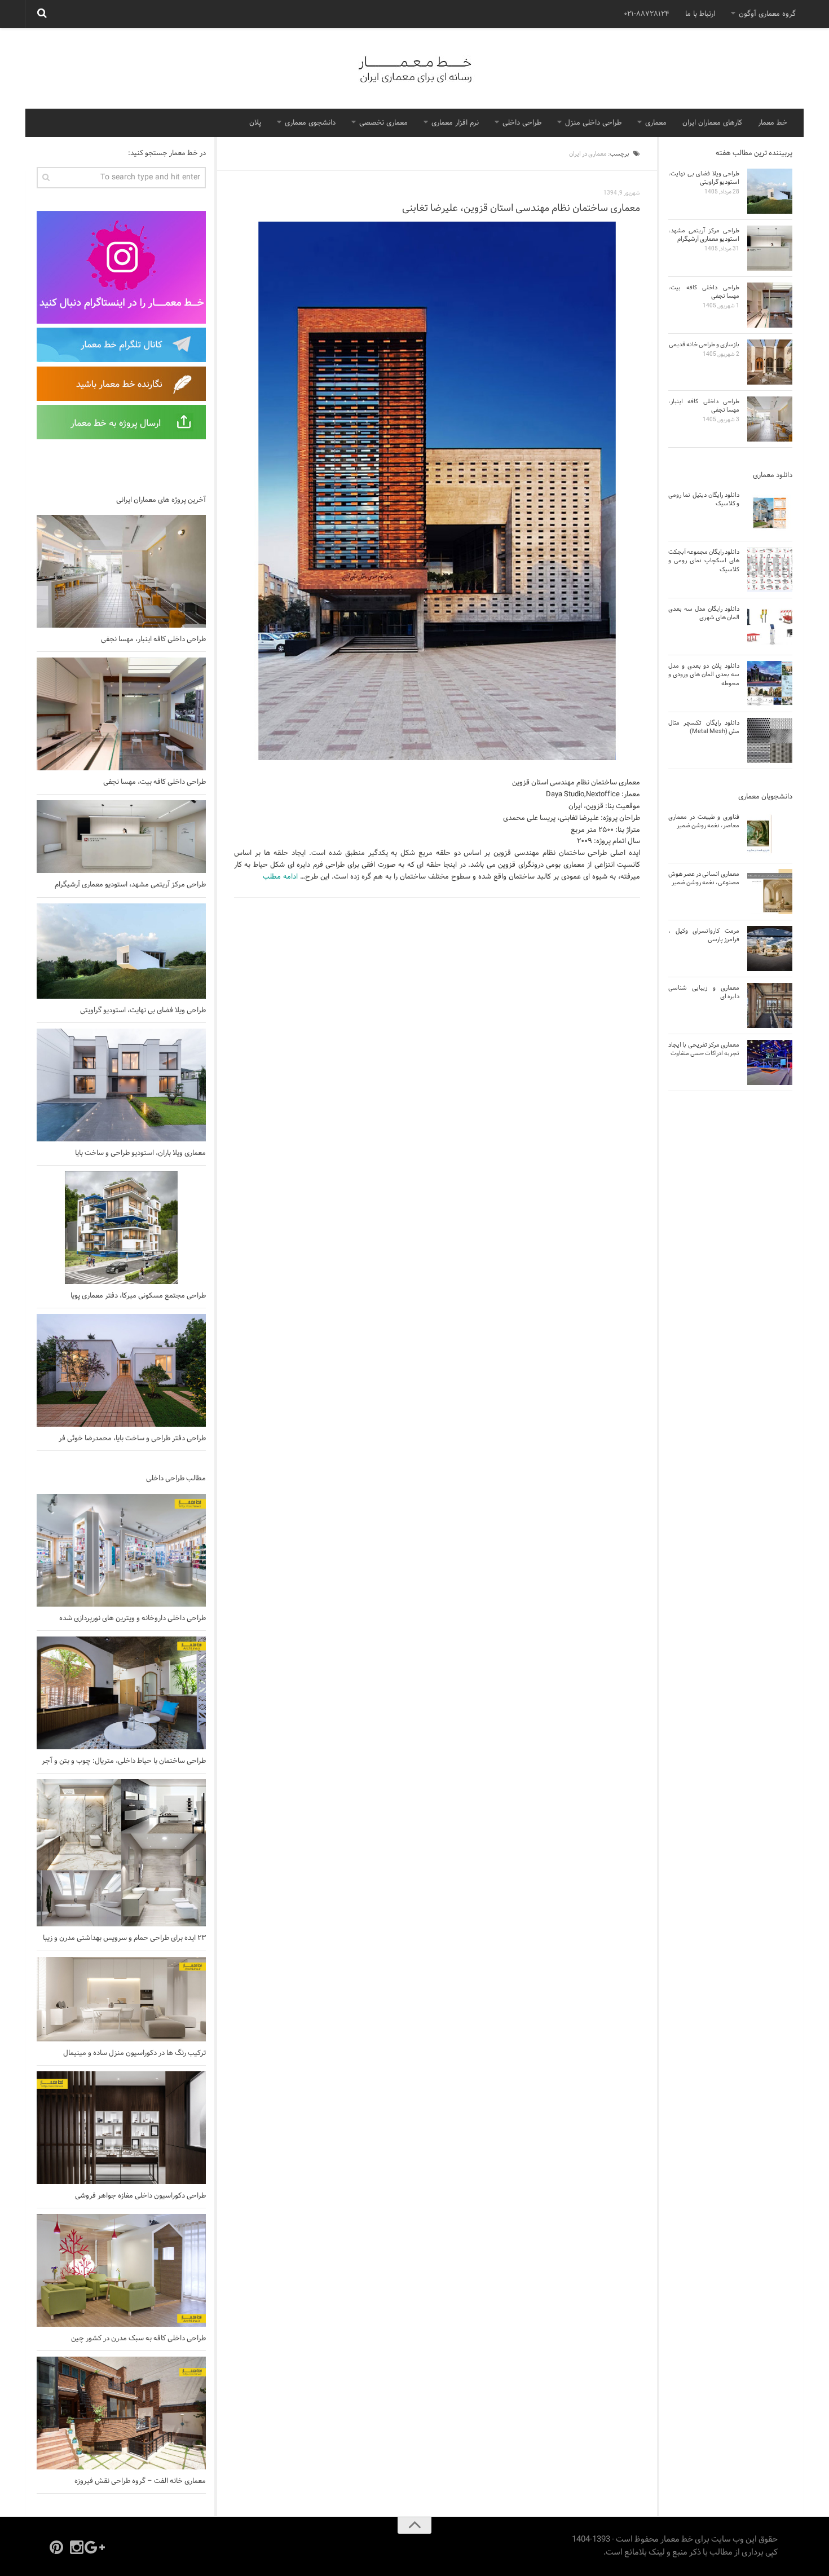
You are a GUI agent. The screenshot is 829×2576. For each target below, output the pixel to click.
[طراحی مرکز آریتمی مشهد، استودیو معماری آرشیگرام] (121, 837)
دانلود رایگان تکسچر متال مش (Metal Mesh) (704, 727)
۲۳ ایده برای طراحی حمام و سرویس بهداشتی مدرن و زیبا (124, 1938)
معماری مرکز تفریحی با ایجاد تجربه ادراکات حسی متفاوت (704, 1049)
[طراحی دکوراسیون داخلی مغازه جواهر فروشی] (121, 2128)
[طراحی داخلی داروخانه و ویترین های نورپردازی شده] (121, 1550)
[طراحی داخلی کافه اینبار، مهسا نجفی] (121, 571)
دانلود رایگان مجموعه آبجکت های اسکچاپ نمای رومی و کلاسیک (704, 561)
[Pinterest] (56, 2547)
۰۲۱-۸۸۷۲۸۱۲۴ (647, 14)
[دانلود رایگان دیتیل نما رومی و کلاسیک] (770, 513)
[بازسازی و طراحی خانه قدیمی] (770, 362)
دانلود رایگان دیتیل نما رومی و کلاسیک (704, 499)
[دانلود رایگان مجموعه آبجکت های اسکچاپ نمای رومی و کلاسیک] (770, 570)
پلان (255, 123)
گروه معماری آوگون (767, 14)
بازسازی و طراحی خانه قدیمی (704, 345)
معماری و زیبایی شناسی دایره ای (704, 992)
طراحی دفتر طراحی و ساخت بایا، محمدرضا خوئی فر (132, 1439)
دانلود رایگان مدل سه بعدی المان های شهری (704, 613)
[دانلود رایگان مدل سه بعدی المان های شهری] (770, 627)
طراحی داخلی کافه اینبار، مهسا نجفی (153, 639)
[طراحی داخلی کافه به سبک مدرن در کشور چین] (121, 2270)
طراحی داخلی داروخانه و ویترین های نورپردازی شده (133, 1618)
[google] (97, 2547)
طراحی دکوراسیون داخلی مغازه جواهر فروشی (140, 2196)
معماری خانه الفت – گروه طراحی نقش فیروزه (140, 2481)
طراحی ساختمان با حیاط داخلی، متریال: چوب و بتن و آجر (124, 1761)
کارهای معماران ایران (712, 123)
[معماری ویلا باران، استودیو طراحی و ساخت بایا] (121, 1085)
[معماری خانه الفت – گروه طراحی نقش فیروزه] (121, 2413)
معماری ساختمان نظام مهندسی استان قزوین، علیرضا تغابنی (521, 208)
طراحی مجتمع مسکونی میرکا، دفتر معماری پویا (138, 1296)
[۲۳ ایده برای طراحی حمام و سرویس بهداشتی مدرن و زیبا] (121, 1853)
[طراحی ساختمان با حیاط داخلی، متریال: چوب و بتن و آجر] (121, 1693)
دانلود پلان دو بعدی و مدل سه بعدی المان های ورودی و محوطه (704, 675)
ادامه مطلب (280, 877)
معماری (656, 123)
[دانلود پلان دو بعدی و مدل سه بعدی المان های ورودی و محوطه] (770, 683)
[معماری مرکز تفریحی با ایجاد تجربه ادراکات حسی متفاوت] (770, 1062)
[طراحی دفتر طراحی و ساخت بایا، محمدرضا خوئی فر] (121, 1370)
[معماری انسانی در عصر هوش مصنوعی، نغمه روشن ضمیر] (770, 892)
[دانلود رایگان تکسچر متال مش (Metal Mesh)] (770, 740)
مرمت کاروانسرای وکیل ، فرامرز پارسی (704, 935)
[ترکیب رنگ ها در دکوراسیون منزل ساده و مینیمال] (121, 1999)
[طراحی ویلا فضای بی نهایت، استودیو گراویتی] (121, 951)
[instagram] (77, 2547)
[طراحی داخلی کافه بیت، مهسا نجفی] (121, 714)
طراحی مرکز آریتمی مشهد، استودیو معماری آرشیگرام (130, 885)
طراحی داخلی (522, 123)
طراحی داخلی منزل (593, 123)
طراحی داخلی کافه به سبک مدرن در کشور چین (138, 2339)
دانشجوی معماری (310, 123)
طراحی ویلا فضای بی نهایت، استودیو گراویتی (143, 1011)
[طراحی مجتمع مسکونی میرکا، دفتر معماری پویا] (121, 1228)
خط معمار (773, 123)
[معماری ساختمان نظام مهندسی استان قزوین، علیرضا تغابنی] (437, 491)
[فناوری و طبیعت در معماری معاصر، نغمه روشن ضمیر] (770, 835)
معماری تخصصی (383, 123)
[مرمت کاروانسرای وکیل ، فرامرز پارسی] (770, 949)
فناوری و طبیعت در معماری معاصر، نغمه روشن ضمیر (704, 821)
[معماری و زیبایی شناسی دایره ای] (770, 1005)
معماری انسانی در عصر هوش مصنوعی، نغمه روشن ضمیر (704, 878)
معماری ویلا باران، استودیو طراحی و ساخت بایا (140, 1153)
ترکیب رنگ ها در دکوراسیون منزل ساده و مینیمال (135, 2053)
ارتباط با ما (700, 14)
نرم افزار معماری (455, 123)
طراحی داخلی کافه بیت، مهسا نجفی (155, 782)
